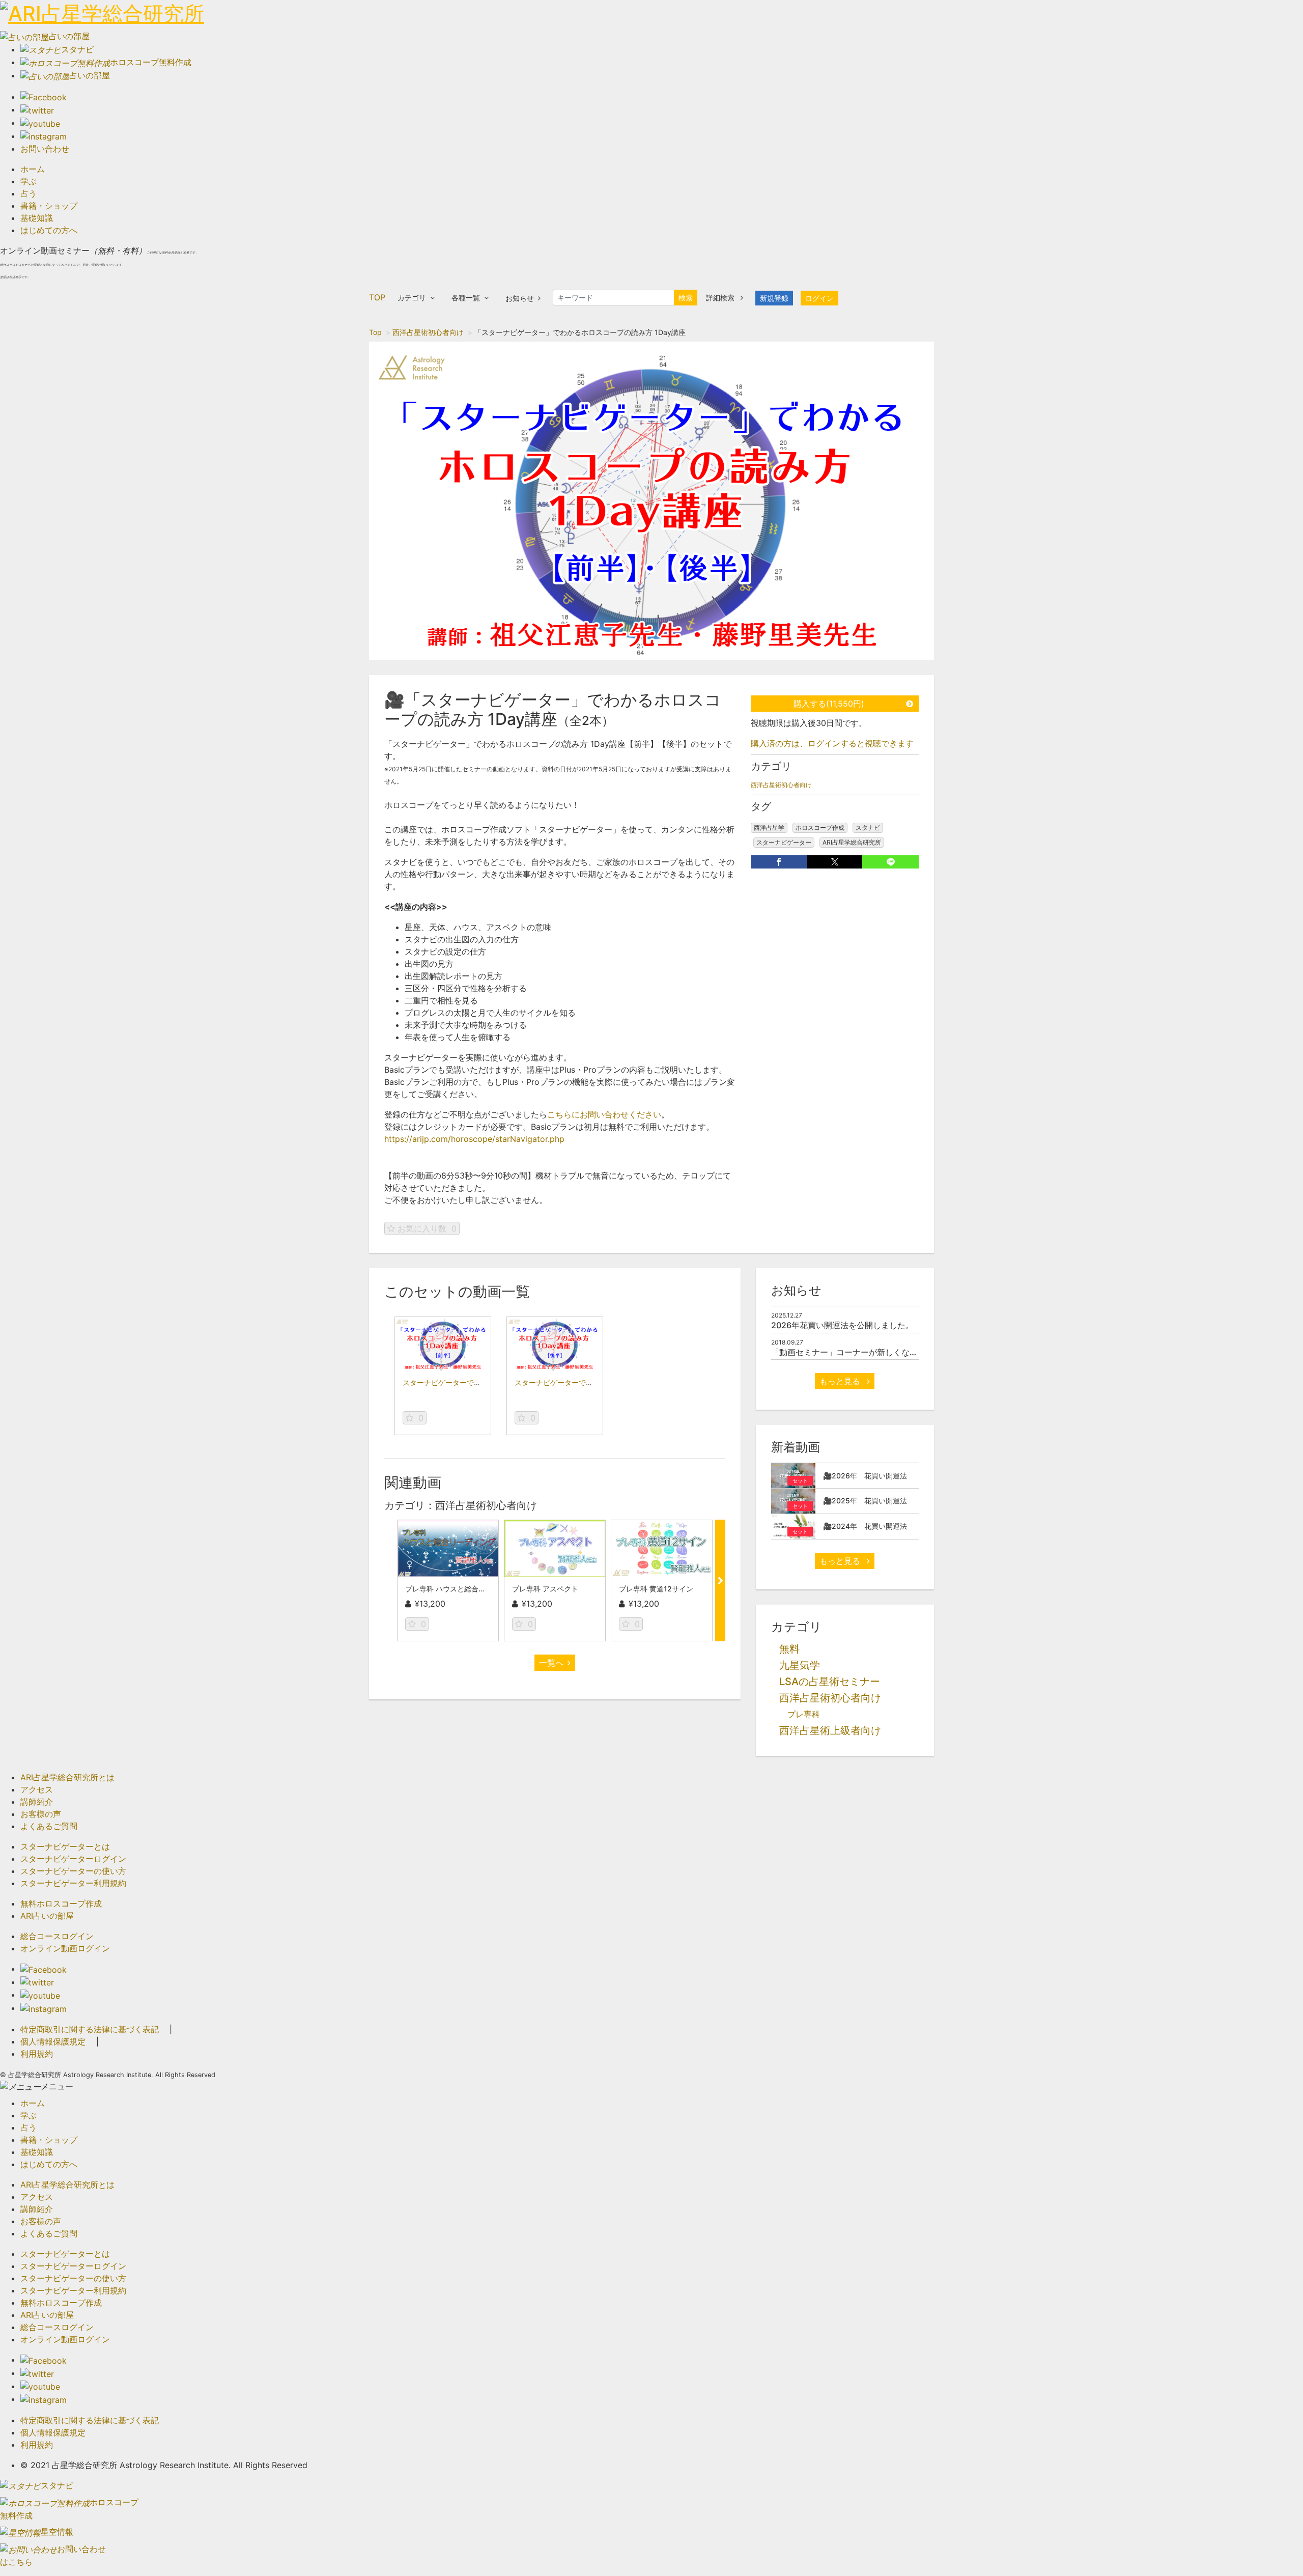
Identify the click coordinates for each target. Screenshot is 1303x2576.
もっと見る (841, 1381)
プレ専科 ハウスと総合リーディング (463, 1589)
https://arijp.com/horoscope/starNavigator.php (474, 1139)
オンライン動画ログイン (65, 1948)
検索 (686, 298)
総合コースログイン (57, 1936)
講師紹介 (37, 1802)
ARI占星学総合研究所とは (67, 1777)
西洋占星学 (769, 828)
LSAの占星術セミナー (830, 1682)
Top (375, 332)
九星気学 (800, 1665)
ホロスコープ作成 (820, 828)
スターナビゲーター (784, 842)
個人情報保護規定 (53, 2041)
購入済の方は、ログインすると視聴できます (832, 743)
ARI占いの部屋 (47, 1916)
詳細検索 (721, 298)
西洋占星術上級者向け (830, 1730)
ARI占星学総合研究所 (852, 842)
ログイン (819, 298)
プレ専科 (804, 1714)
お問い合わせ (45, 149)
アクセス (37, 1789)
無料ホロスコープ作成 (61, 1903)
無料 (789, 1649)
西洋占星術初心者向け (428, 332)
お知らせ (520, 298)
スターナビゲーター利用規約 (73, 1883)
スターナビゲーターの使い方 (73, 1871)
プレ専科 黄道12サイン (656, 1589)
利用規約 (37, 2054)
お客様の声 (41, 1814)
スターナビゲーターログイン (73, 1859)
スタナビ (868, 828)
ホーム (33, 169)
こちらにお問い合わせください (604, 1114)
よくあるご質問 (49, 1826)
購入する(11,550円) (829, 704)
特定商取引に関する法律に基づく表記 (90, 2029)
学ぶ (29, 181)
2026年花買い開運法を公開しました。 (842, 1325)
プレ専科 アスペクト (545, 1589)
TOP (377, 297)
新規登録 (774, 298)
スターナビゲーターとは (65, 1846)
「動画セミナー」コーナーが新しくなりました (857, 1352)
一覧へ (551, 1663)
